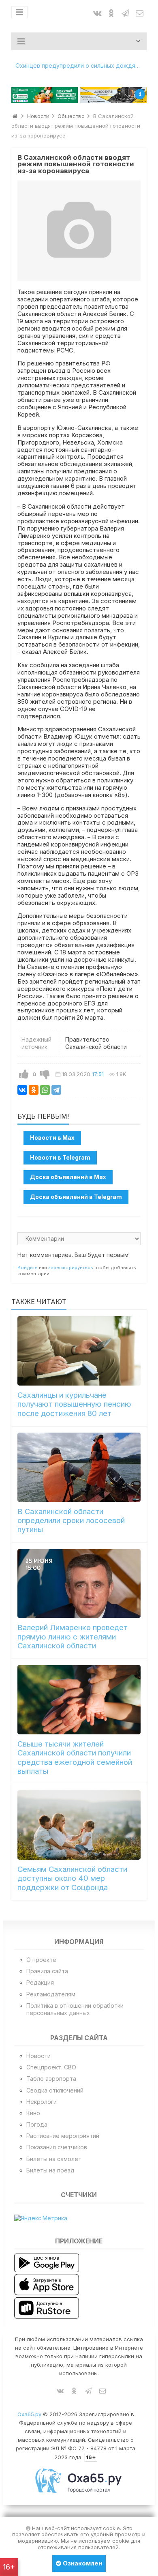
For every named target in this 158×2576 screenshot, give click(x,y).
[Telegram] (56, 1090)
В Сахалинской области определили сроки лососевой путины (71, 1521)
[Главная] (15, 116)
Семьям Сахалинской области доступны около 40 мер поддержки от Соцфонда (72, 1878)
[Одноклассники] (34, 1090)
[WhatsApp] (45, 1090)
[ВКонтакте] (22, 1090)
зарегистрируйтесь (71, 1268)
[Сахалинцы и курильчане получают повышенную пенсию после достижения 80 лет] (79, 1351)
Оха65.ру (29, 2414)
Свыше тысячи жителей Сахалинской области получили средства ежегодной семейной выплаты (75, 1757)
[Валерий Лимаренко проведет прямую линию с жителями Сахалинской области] (79, 1583)
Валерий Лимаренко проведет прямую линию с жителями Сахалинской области (73, 1637)
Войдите (28, 1268)
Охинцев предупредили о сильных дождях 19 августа (81, 66)
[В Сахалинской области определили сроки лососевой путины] (79, 1467)
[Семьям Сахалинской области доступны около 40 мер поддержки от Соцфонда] (79, 1825)
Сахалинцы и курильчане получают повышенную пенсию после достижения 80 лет (74, 1404)
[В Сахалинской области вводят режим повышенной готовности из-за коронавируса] (79, 231)
